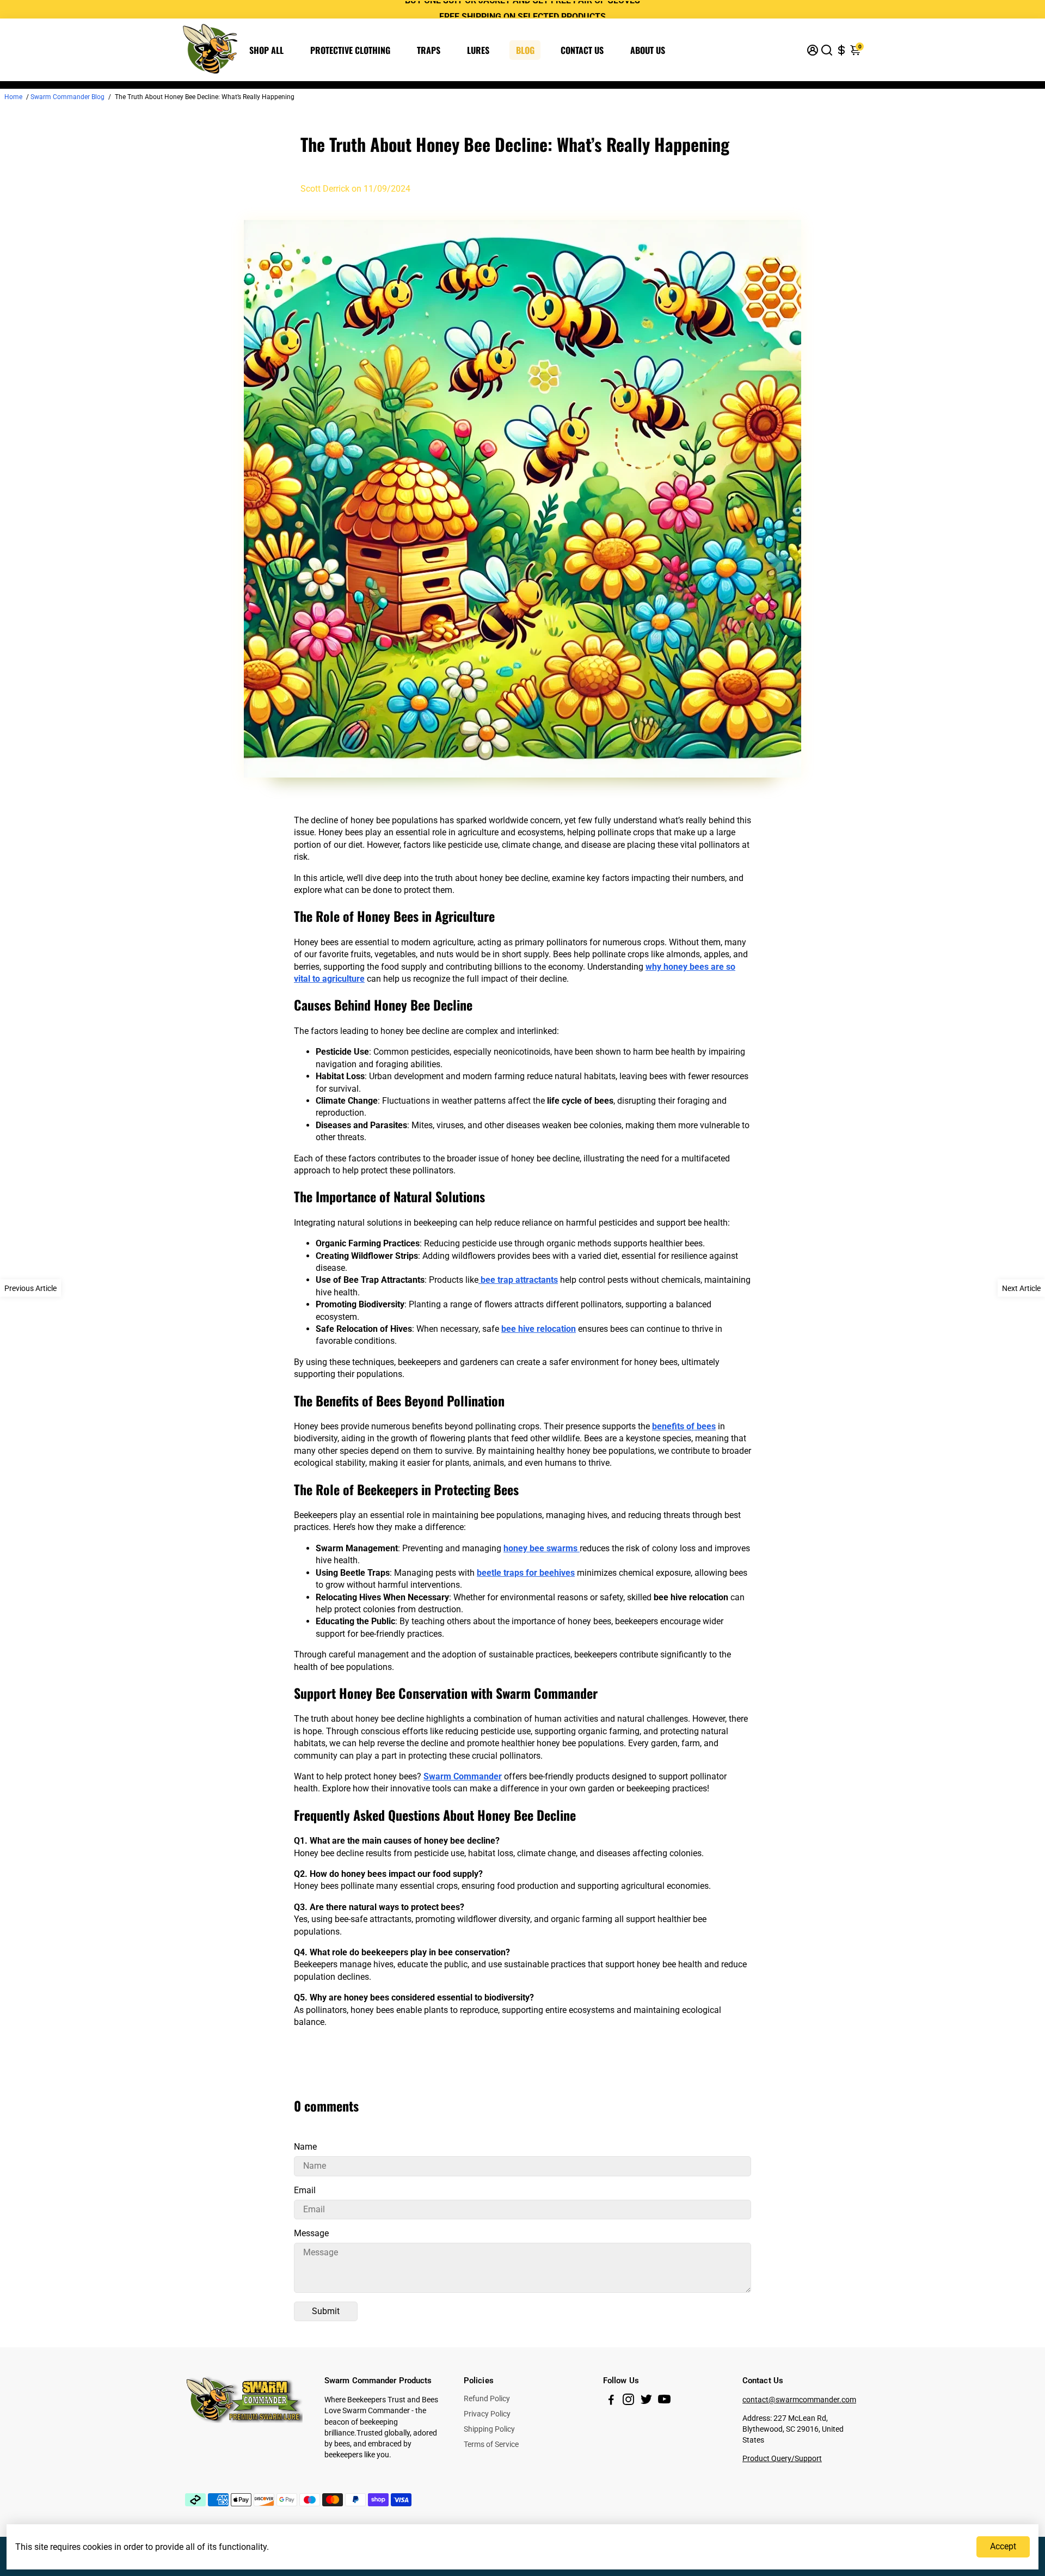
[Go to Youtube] (664, 2401)
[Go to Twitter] (646, 2401)
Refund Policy (487, 2398)
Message (311, 2233)
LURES (478, 50)
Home (13, 97)
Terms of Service (491, 2444)
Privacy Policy (487, 2414)
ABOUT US (648, 50)
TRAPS (429, 50)
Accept (1003, 2546)
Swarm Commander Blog (67, 97)
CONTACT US (582, 50)
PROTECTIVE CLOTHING (350, 50)
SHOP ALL (266, 50)
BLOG (525, 50)
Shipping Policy (489, 2429)
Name (305, 2147)
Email (305, 2190)
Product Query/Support (782, 2458)
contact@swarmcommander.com (799, 2400)
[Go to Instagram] (628, 2401)
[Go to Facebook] (611, 2401)
